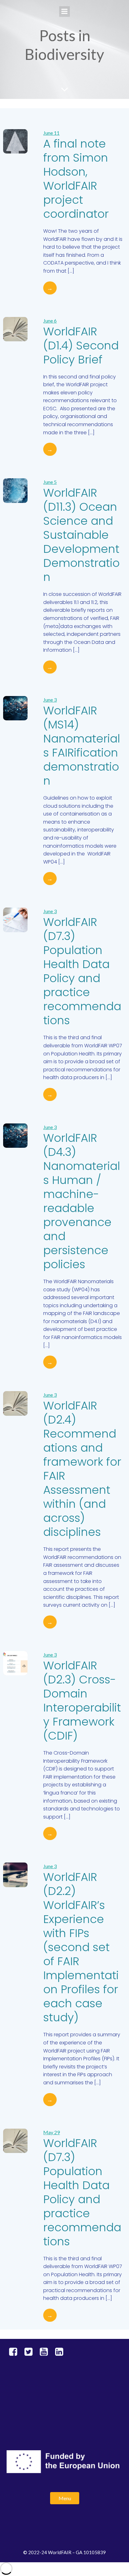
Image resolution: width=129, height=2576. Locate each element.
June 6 (50, 321)
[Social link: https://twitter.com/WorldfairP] (31, 2352)
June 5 (50, 482)
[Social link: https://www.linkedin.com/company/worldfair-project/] (62, 2352)
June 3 (50, 700)
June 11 (51, 133)
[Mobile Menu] (64, 12)
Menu (65, 2498)
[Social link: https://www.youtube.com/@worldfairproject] (46, 2352)
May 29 (52, 2132)
